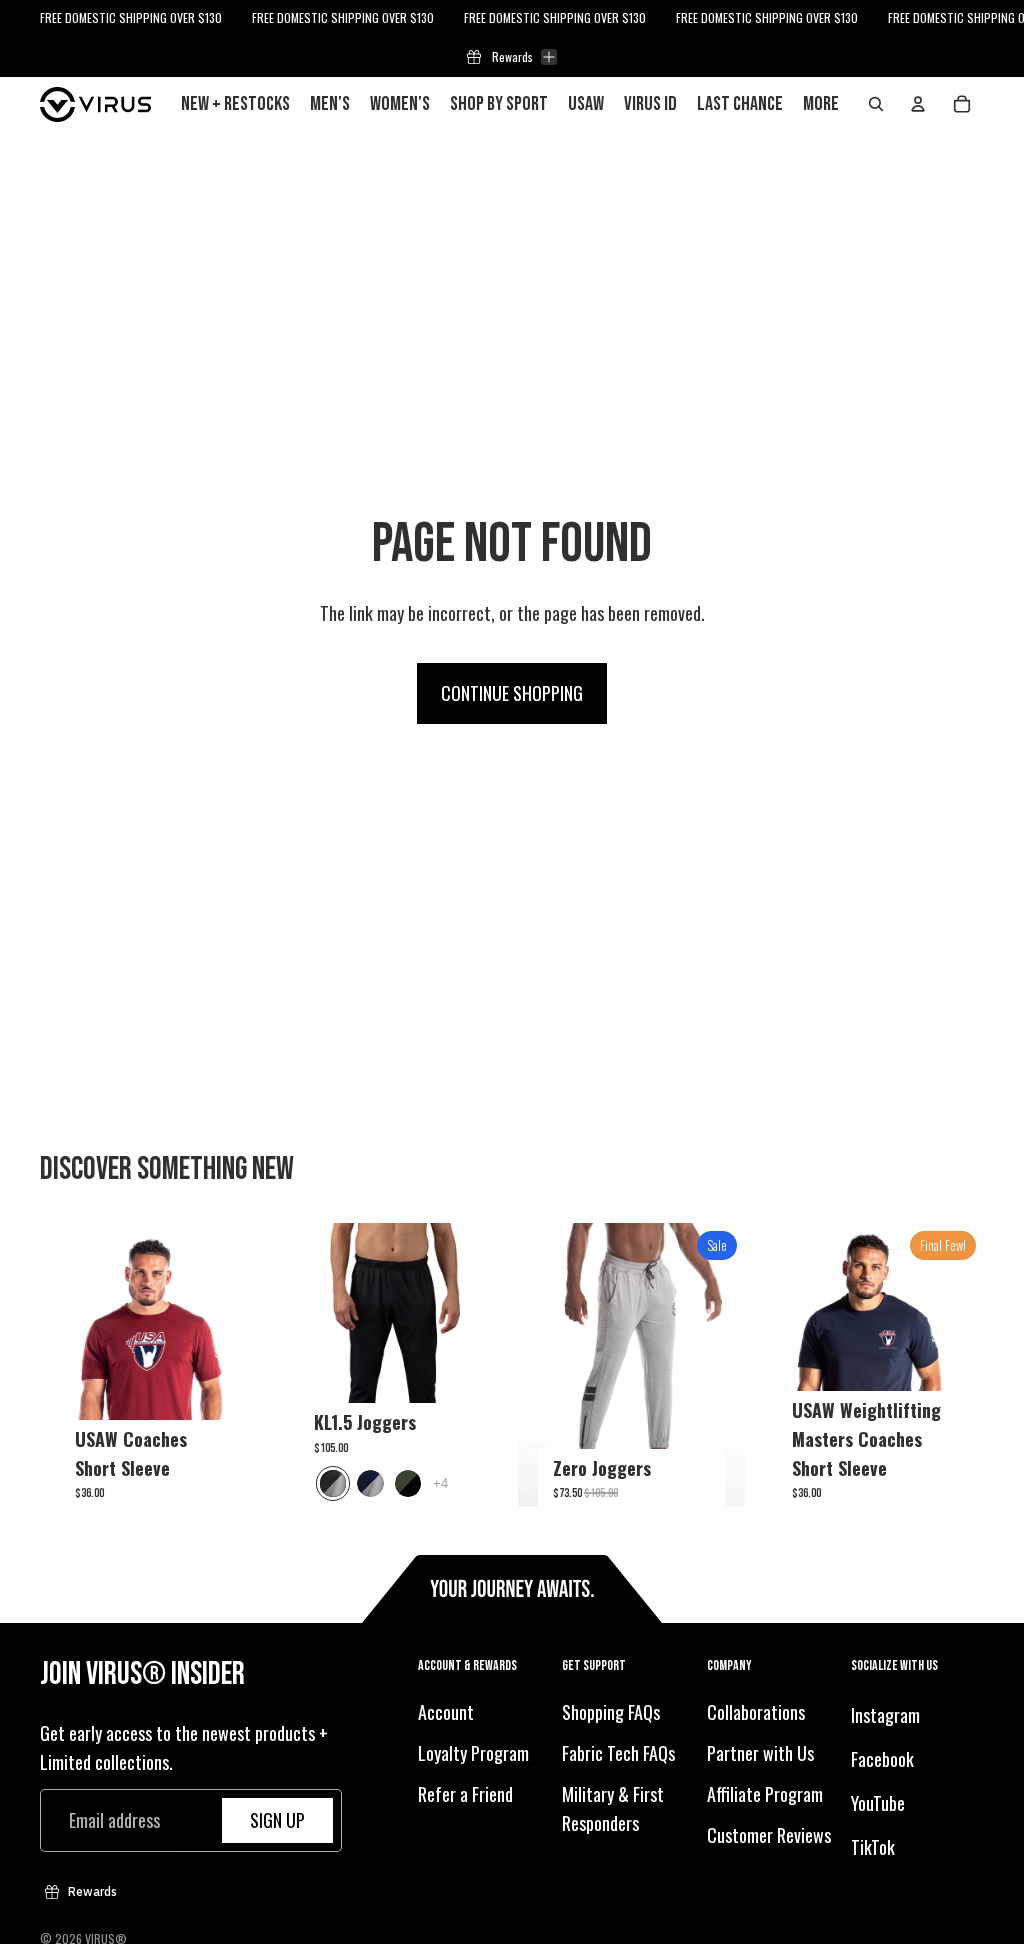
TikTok (873, 1846)
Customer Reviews (769, 1834)
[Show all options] (440, 1483)
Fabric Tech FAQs (618, 1753)
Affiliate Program (765, 1794)
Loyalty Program (473, 1753)
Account (446, 1712)
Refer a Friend (465, 1794)
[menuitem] (821, 104)
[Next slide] (251, 1365)
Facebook (882, 1759)
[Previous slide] (55, 1365)
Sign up (277, 1820)
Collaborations (756, 1712)
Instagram (885, 1715)
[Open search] (876, 104)
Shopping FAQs (611, 1712)
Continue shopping (512, 693)
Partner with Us (760, 1753)
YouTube (878, 1803)
